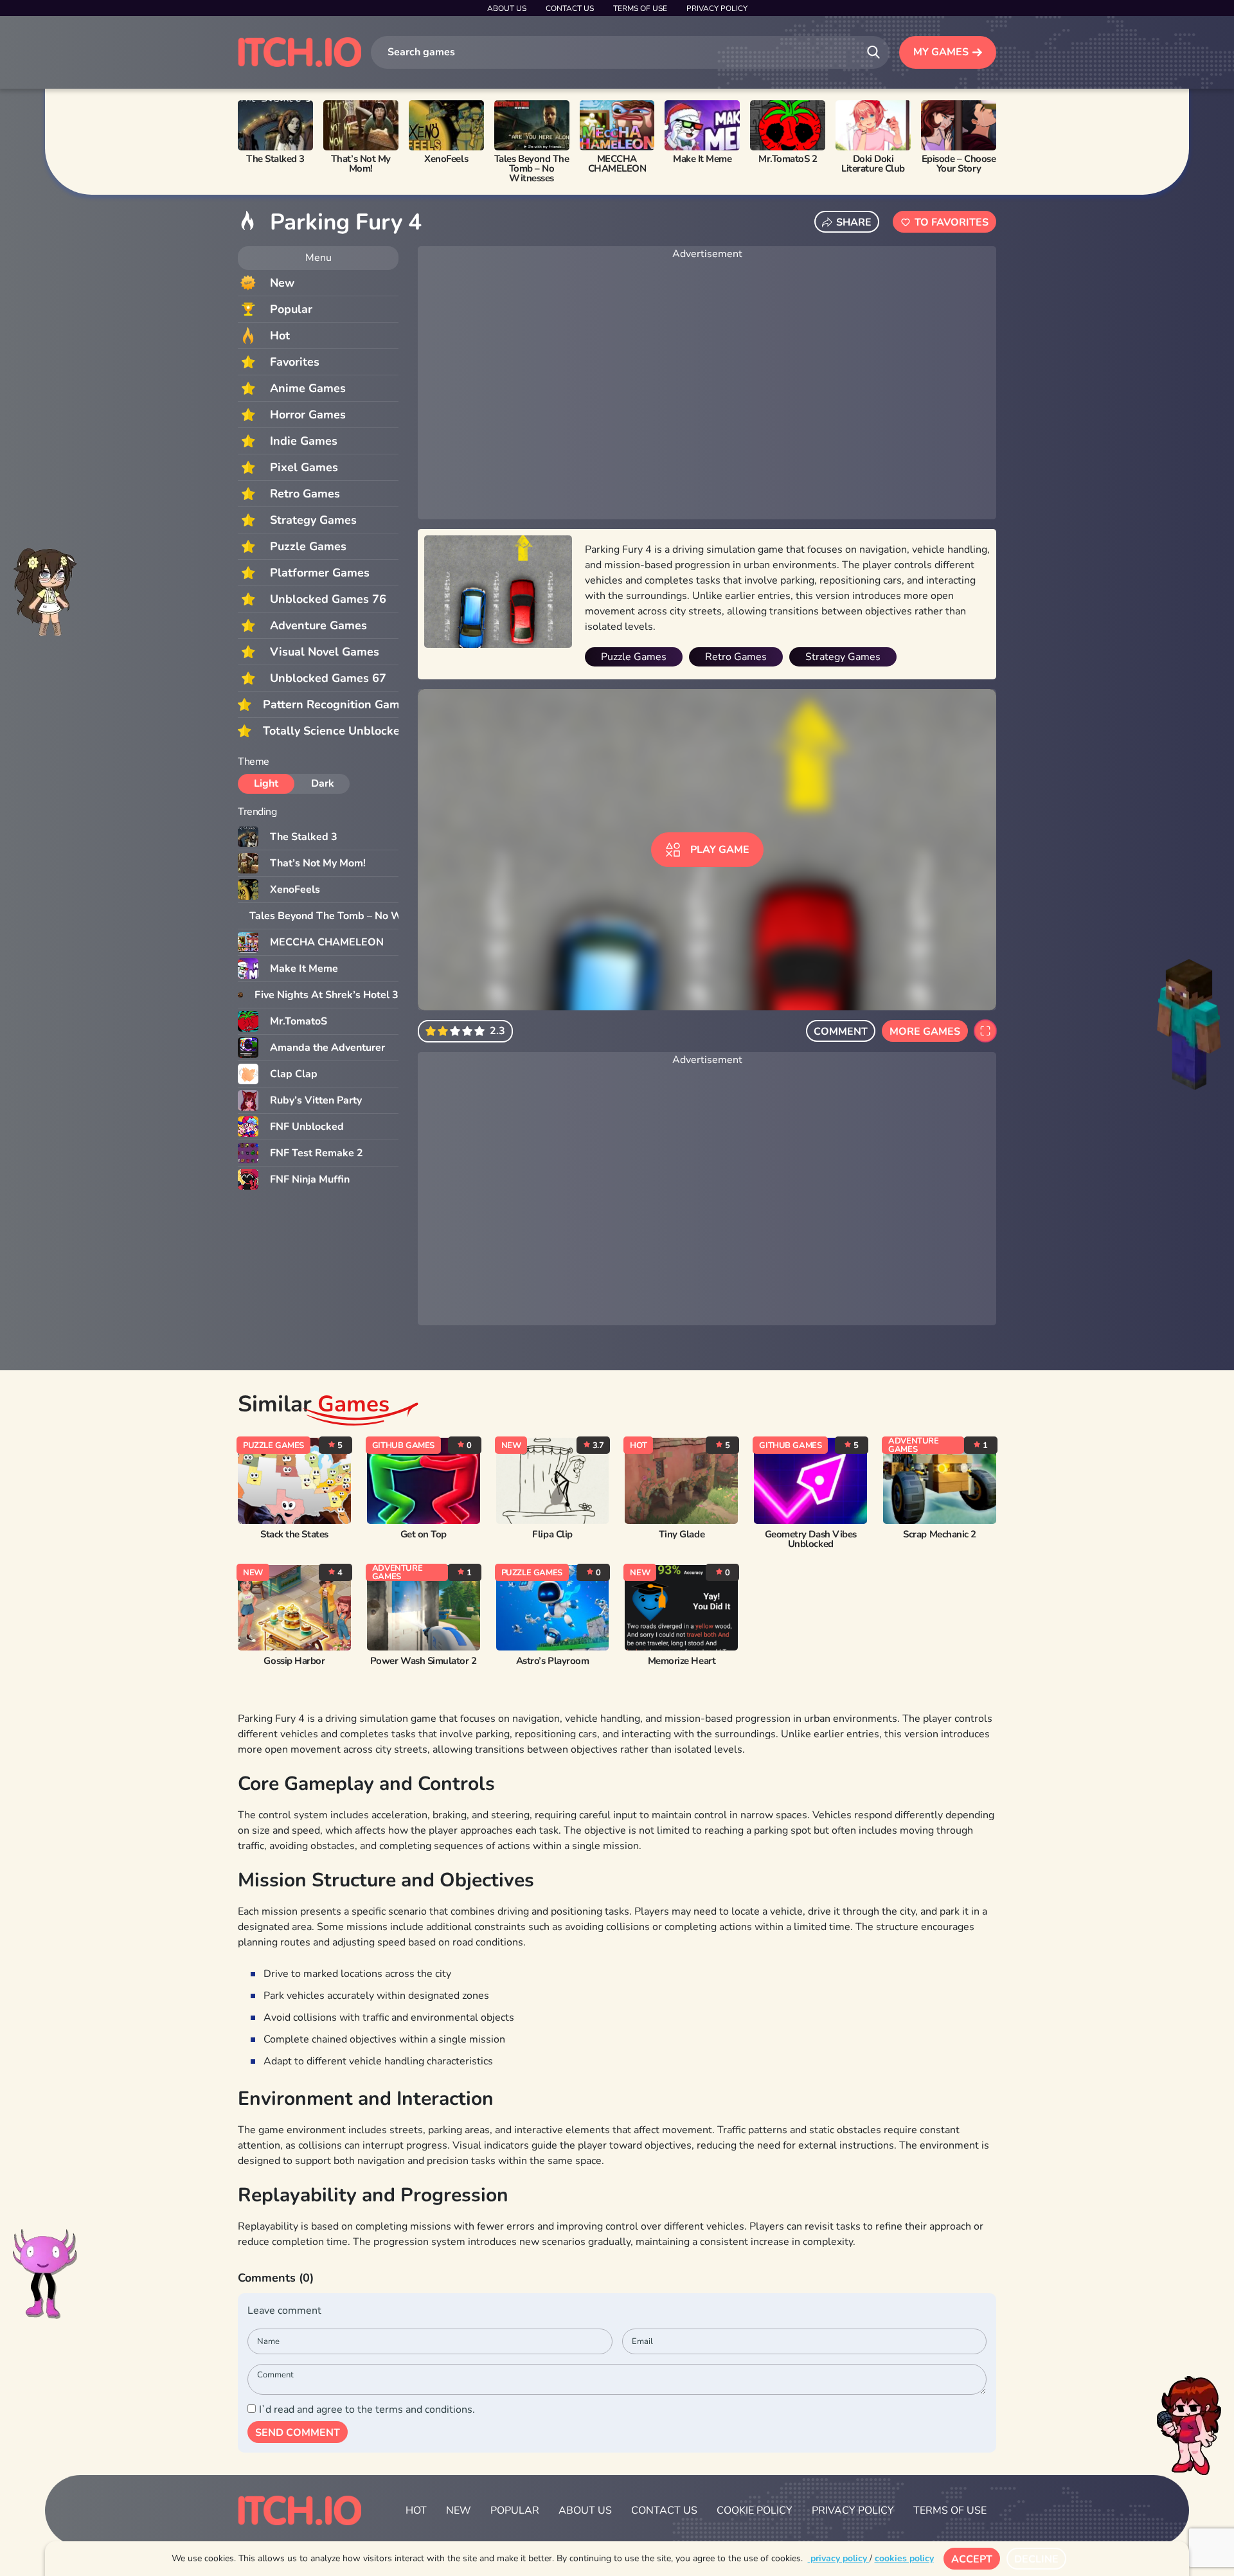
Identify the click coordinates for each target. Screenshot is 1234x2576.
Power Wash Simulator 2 (424, 1661)
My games (941, 52)
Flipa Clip (552, 1534)
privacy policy (839, 2558)
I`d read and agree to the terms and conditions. (367, 2410)
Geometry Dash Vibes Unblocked (811, 1539)
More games (925, 1032)
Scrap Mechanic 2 (939, 1534)
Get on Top (424, 1534)
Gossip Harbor (294, 1661)
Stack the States (294, 1534)
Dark (323, 783)
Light (266, 783)
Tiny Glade (682, 1534)
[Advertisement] (707, 391)
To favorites (952, 222)
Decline (1036, 2559)
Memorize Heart (682, 1661)
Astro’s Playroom (552, 1661)
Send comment (298, 2433)
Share (854, 222)
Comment (841, 1032)
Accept (972, 2559)
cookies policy (904, 2558)
